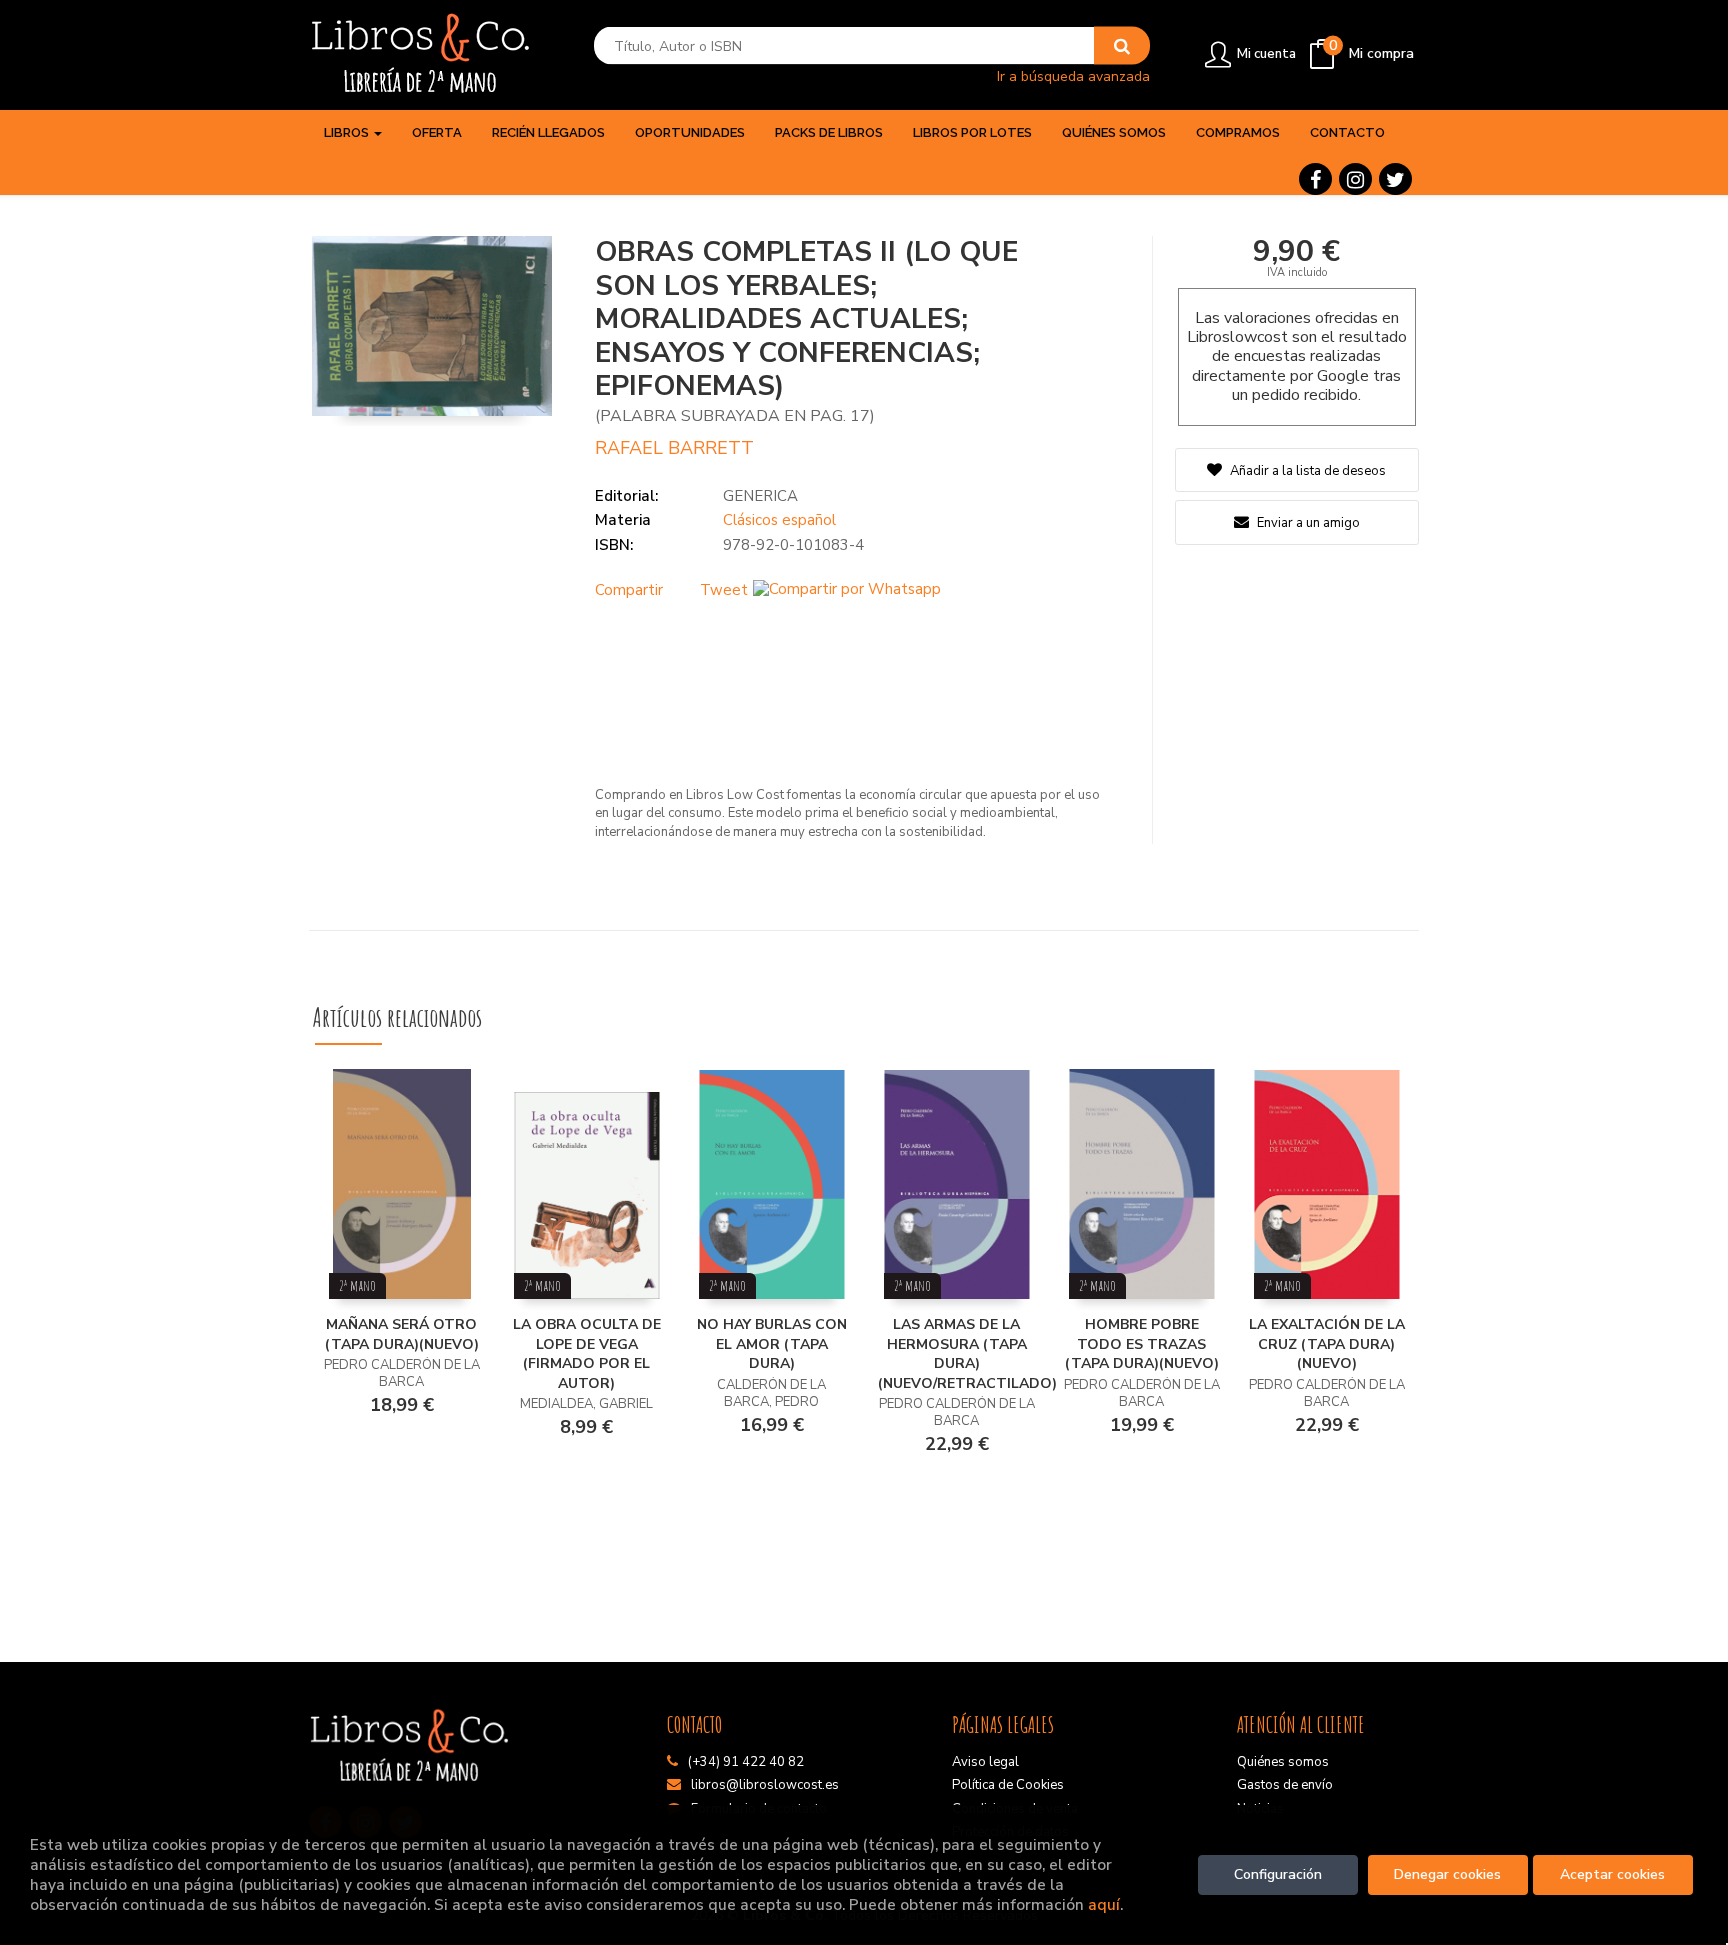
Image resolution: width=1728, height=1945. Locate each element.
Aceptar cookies (1612, 1874)
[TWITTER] (1395, 179)
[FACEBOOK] (1315, 179)
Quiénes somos (1283, 1762)
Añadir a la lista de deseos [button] (1308, 471)
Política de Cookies (1008, 1785)
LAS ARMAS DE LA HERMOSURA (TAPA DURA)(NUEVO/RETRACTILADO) (967, 1354)
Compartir (629, 590)
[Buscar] (1122, 46)
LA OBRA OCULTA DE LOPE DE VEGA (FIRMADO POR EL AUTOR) (587, 1354)
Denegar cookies (1447, 1874)
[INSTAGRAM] (1355, 179)
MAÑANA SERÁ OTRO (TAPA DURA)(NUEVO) (402, 1334)
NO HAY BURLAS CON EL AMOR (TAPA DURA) (772, 1344)
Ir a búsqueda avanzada (1073, 75)
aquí (1104, 1904)
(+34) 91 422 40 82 (746, 1762)
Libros (348, 132)
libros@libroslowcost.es (765, 1785)
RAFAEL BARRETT (674, 448)
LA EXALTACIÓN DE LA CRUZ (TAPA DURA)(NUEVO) (1327, 1344)
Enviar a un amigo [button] (1307, 523)
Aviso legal (985, 1762)
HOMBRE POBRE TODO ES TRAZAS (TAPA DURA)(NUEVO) (1142, 1344)
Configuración (1278, 1874)
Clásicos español (779, 520)
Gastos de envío (1285, 1785)
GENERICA (760, 496)
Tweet (724, 590)
